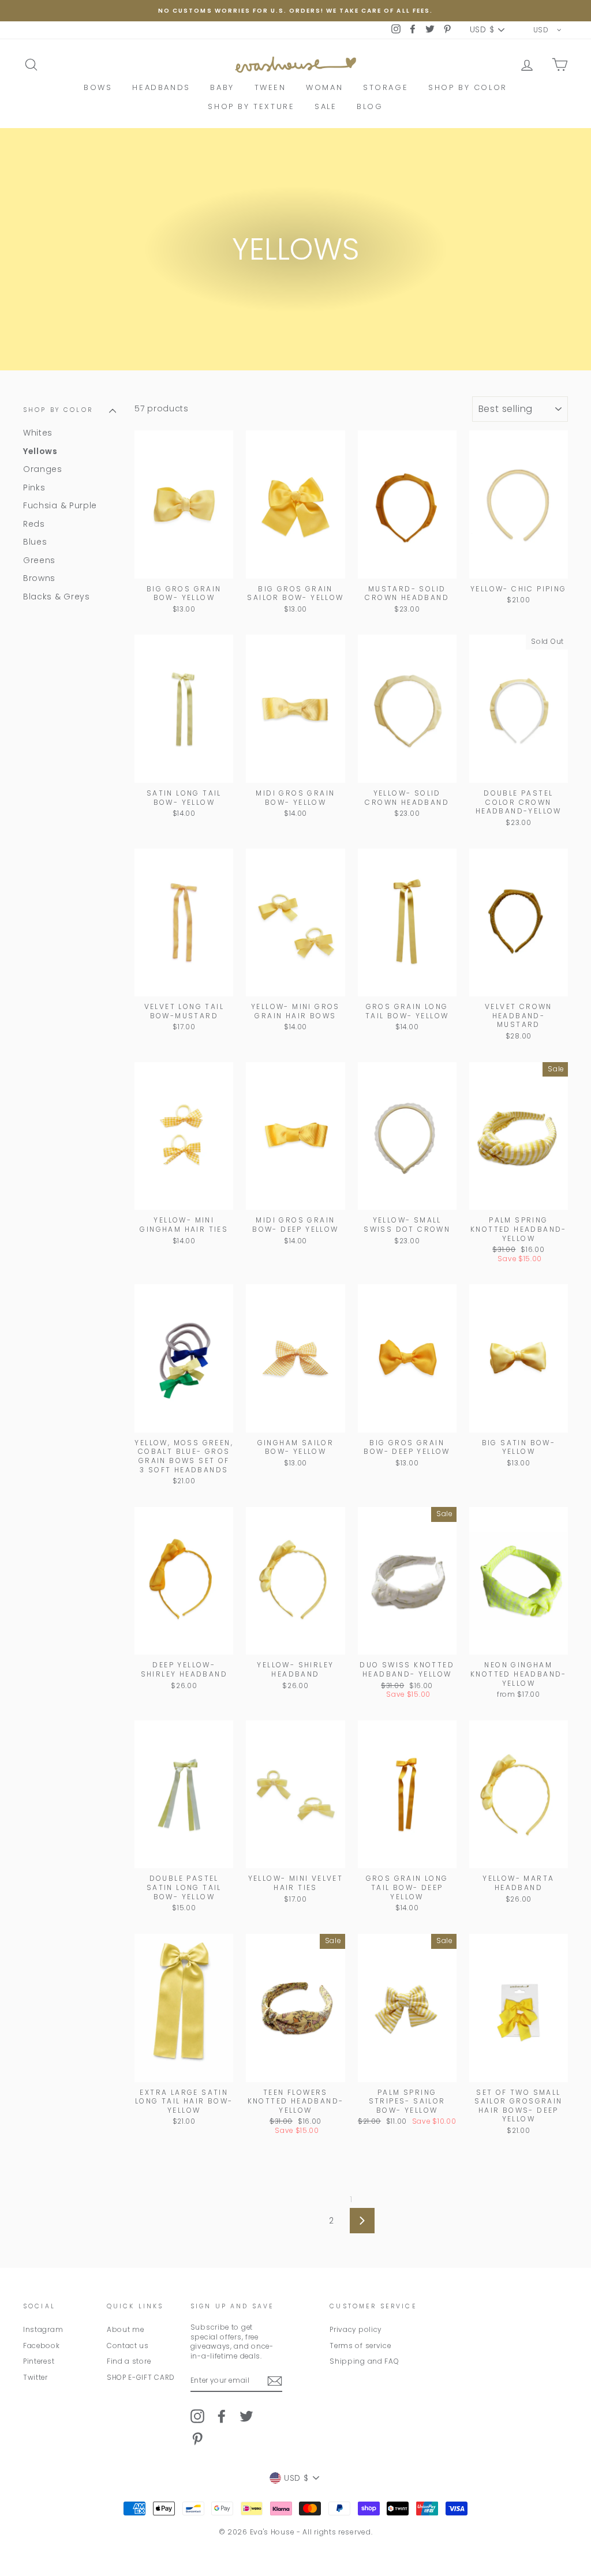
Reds (34, 524)
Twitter (35, 2378)
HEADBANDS (161, 87)
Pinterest (39, 2361)
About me (126, 2330)
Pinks (34, 488)
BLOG (370, 106)
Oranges (43, 469)
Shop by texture (251, 106)
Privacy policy (356, 2330)
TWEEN (270, 87)
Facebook (42, 2346)
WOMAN (324, 87)
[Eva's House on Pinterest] (197, 2439)
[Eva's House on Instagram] (197, 2416)
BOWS (98, 87)
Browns (39, 578)
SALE (326, 106)
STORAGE (386, 87)
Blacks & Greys (57, 597)
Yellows (40, 451)
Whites (38, 433)
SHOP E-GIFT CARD (141, 2378)
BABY (222, 87)
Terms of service (360, 2346)
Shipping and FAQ (364, 2361)
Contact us (128, 2346)
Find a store (129, 2361)
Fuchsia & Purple (60, 505)
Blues (35, 542)
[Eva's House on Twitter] (246, 2416)
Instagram (43, 2330)
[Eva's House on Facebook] (222, 2416)
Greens (39, 560)
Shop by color (468, 87)
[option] (295, 11)
